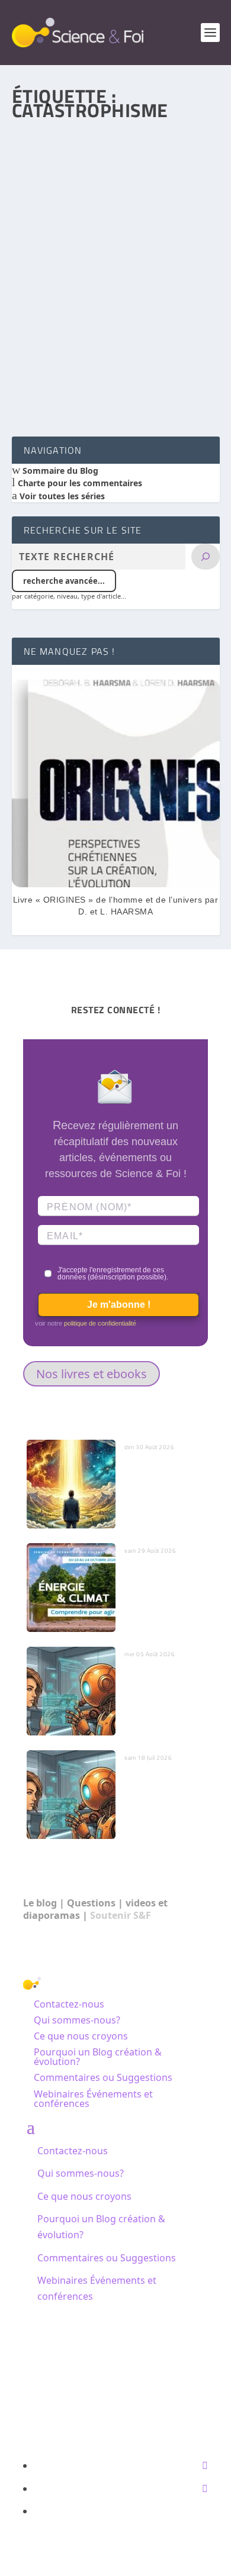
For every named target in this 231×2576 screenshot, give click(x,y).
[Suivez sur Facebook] (205, 2465)
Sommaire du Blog (59, 471)
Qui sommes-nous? (77, 2020)
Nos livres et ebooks (92, 1374)
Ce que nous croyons (81, 2036)
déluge (152, 306)
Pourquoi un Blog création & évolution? (98, 2057)
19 (176, 306)
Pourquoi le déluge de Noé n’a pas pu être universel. (106, 282)
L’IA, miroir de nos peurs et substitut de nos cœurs (163, 1685)
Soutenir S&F (121, 1915)
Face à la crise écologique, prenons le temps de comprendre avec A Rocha (162, 1593)
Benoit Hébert (60, 306)
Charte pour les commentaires (79, 483)
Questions (91, 1903)
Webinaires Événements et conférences (93, 2099)
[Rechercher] (206, 557)
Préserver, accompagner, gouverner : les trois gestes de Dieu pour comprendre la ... (161, 1489)
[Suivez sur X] (205, 2488)
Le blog (40, 1903)
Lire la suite (63, 384)
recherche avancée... (64, 581)
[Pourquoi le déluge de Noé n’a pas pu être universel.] (116, 189)
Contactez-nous (69, 2004)
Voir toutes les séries (61, 496)
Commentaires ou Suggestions (103, 2077)
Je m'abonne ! (119, 1305)
